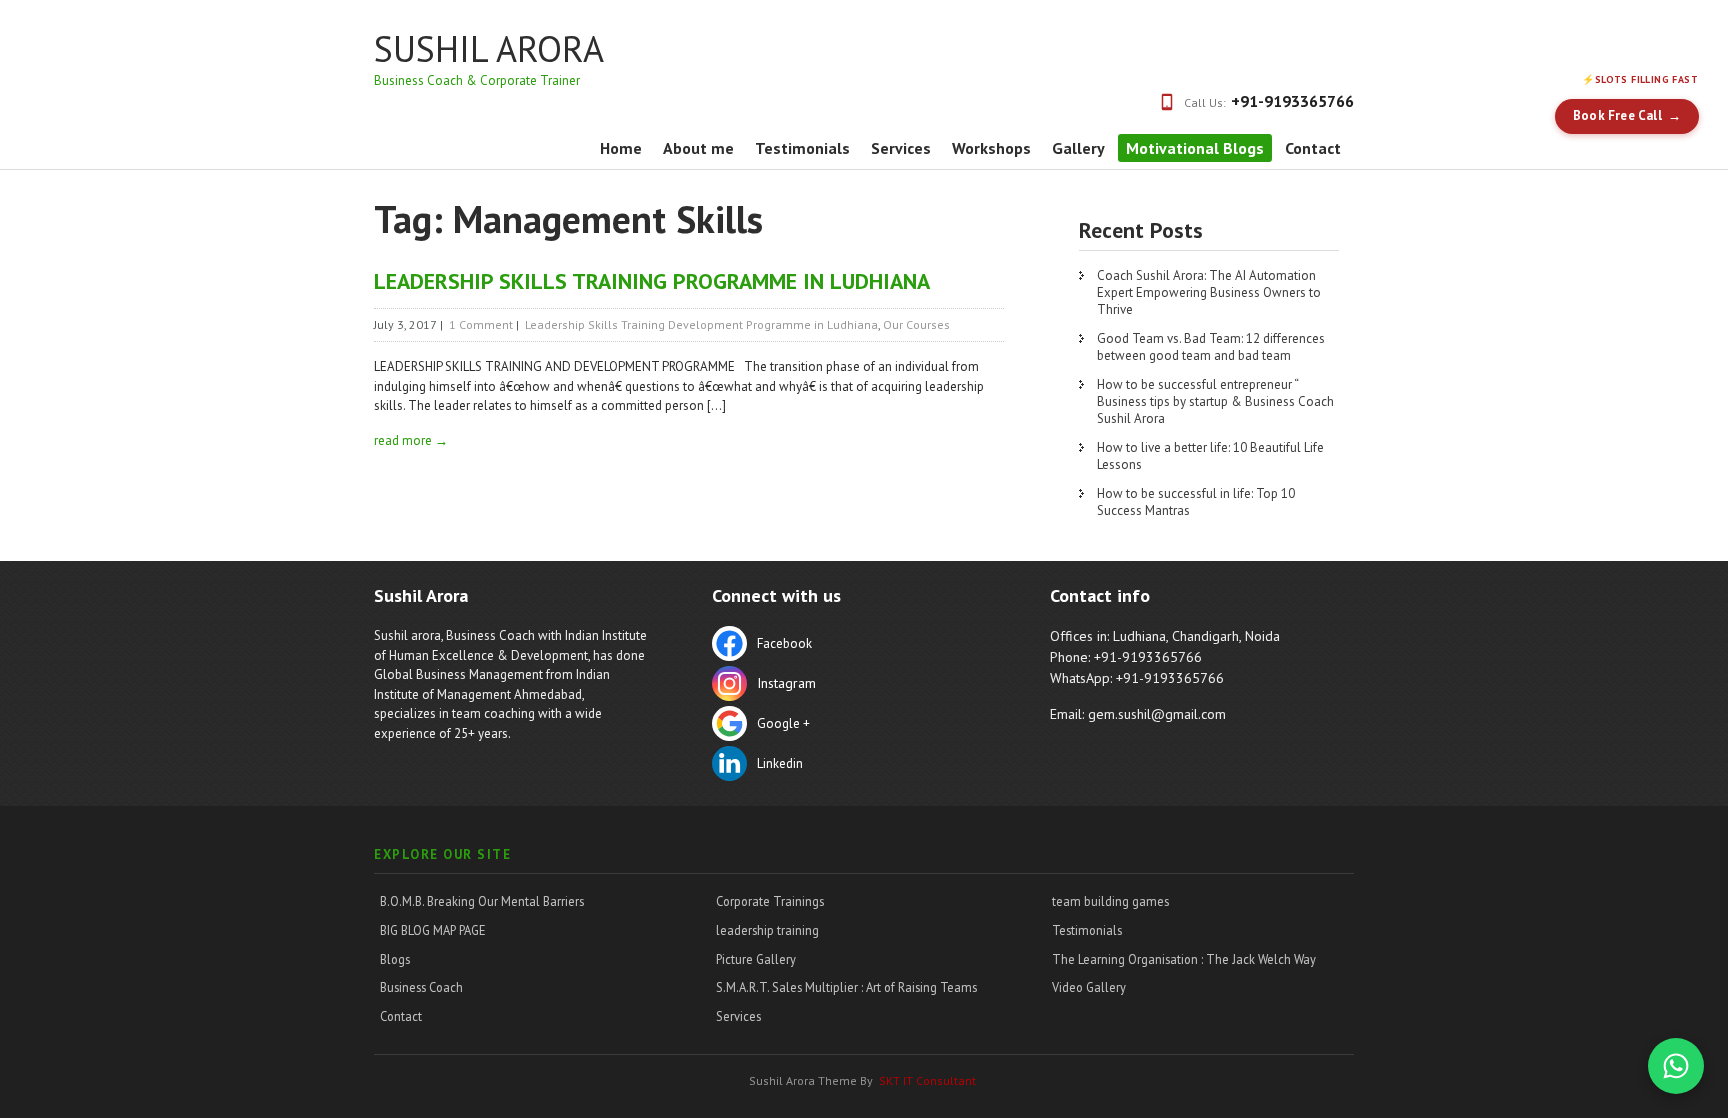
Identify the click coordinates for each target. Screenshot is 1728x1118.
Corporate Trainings (770, 901)
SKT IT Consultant (927, 1080)
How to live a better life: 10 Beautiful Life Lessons (1210, 456)
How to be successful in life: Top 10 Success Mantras (1196, 502)
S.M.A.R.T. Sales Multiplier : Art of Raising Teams (846, 987)
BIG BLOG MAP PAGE (433, 930)
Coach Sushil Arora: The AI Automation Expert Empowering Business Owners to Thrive (1209, 292)
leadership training (767, 930)
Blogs (395, 959)
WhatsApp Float (1676, 1066)
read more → (411, 440)
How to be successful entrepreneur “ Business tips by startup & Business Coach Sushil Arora (1215, 401)
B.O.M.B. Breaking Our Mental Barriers (482, 901)
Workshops (991, 148)
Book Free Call (1617, 115)
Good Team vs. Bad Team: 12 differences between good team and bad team (1211, 347)
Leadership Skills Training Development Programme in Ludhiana (701, 324)
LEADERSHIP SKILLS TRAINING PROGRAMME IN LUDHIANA (652, 281)
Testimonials (802, 148)
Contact (1313, 148)
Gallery (1078, 148)
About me (698, 148)
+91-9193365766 (1292, 101)
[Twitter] (849, 686)
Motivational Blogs (1195, 148)
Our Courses (916, 324)
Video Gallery (1089, 987)
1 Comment (481, 324)
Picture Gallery (756, 959)
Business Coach (421, 987)
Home (621, 148)
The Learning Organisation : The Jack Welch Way (1184, 959)
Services (901, 148)
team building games (1110, 901)
